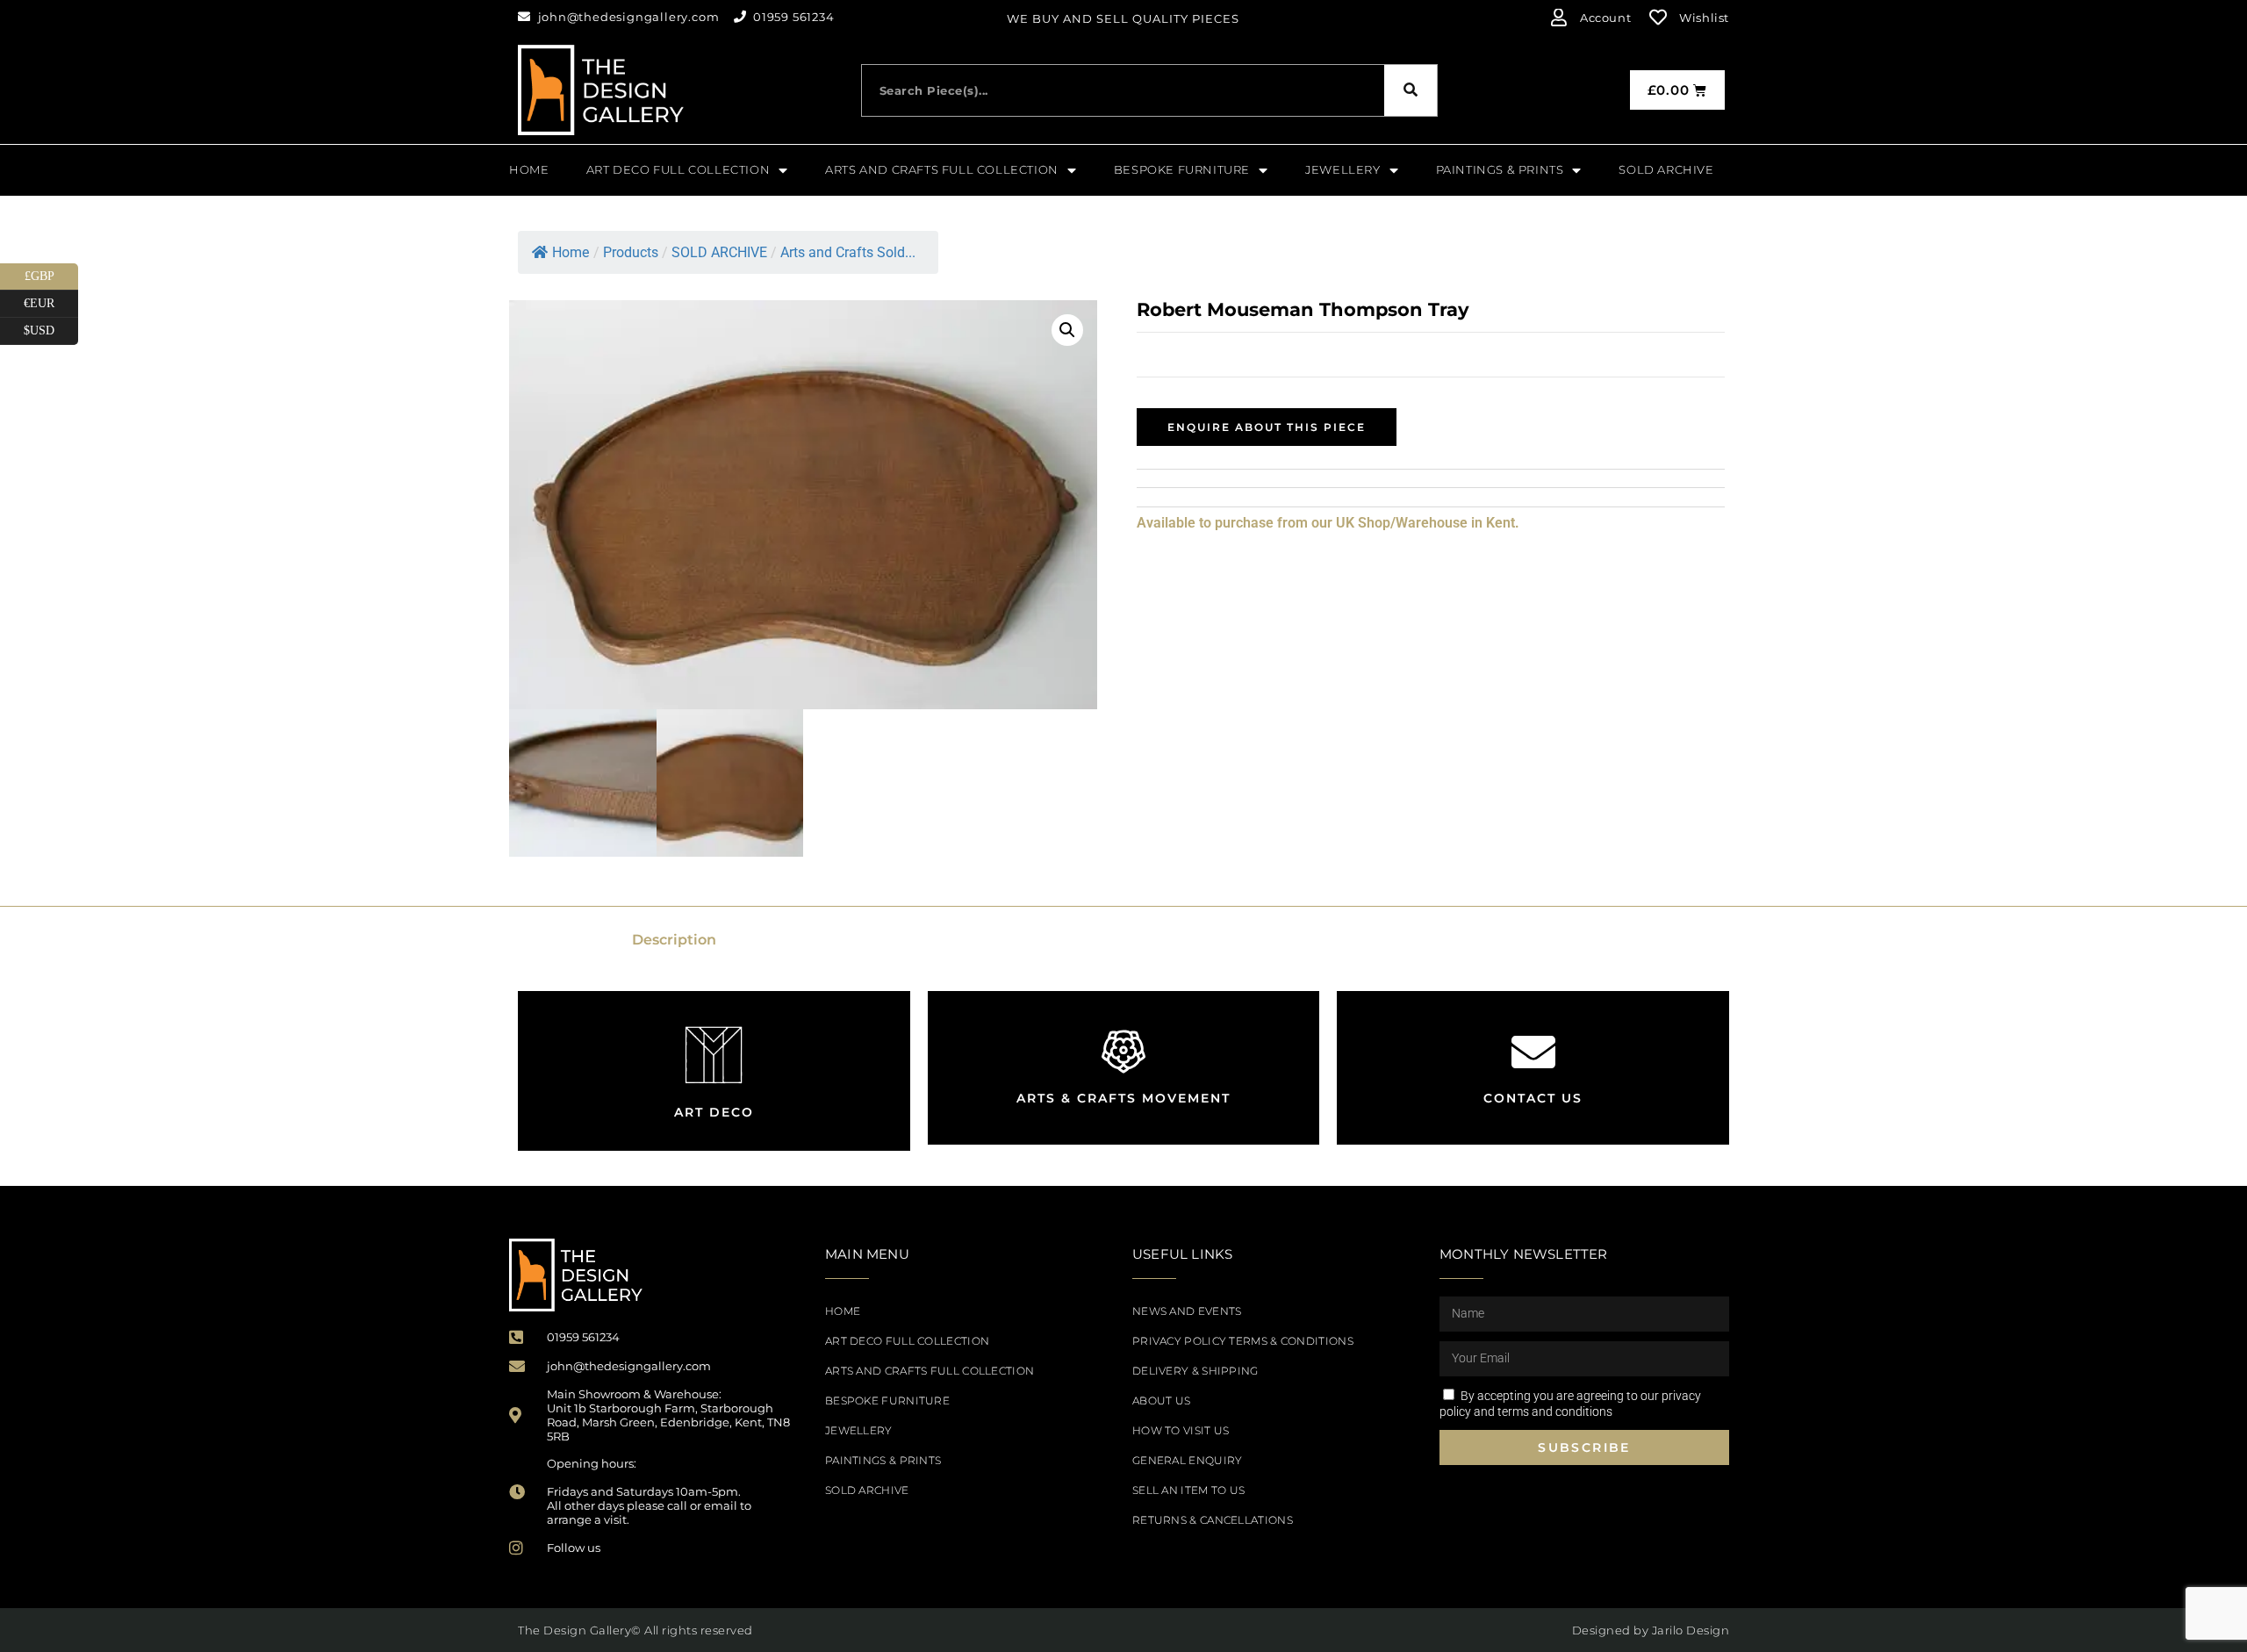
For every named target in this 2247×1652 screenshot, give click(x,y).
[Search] (1411, 90)
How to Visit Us (1181, 1430)
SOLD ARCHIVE (867, 1490)
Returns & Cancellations (1213, 1520)
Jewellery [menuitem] (1342, 169)
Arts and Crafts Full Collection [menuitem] (942, 169)
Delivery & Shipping (1195, 1371)
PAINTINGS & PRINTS (883, 1460)
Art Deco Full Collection (907, 1341)
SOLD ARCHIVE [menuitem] (1666, 169)
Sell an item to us (1188, 1490)
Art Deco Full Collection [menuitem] (678, 169)
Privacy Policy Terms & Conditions (1243, 1341)
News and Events (1187, 1311)
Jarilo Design (1691, 1630)
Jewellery (859, 1430)
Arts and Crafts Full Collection (930, 1371)
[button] (1067, 330)
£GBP (51, 273)
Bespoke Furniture (887, 1401)
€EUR (51, 300)
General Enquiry (1188, 1460)
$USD (51, 327)
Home (571, 252)
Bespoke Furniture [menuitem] (1182, 169)
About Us (1161, 1401)
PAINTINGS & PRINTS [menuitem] (1500, 169)
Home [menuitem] (529, 169)
